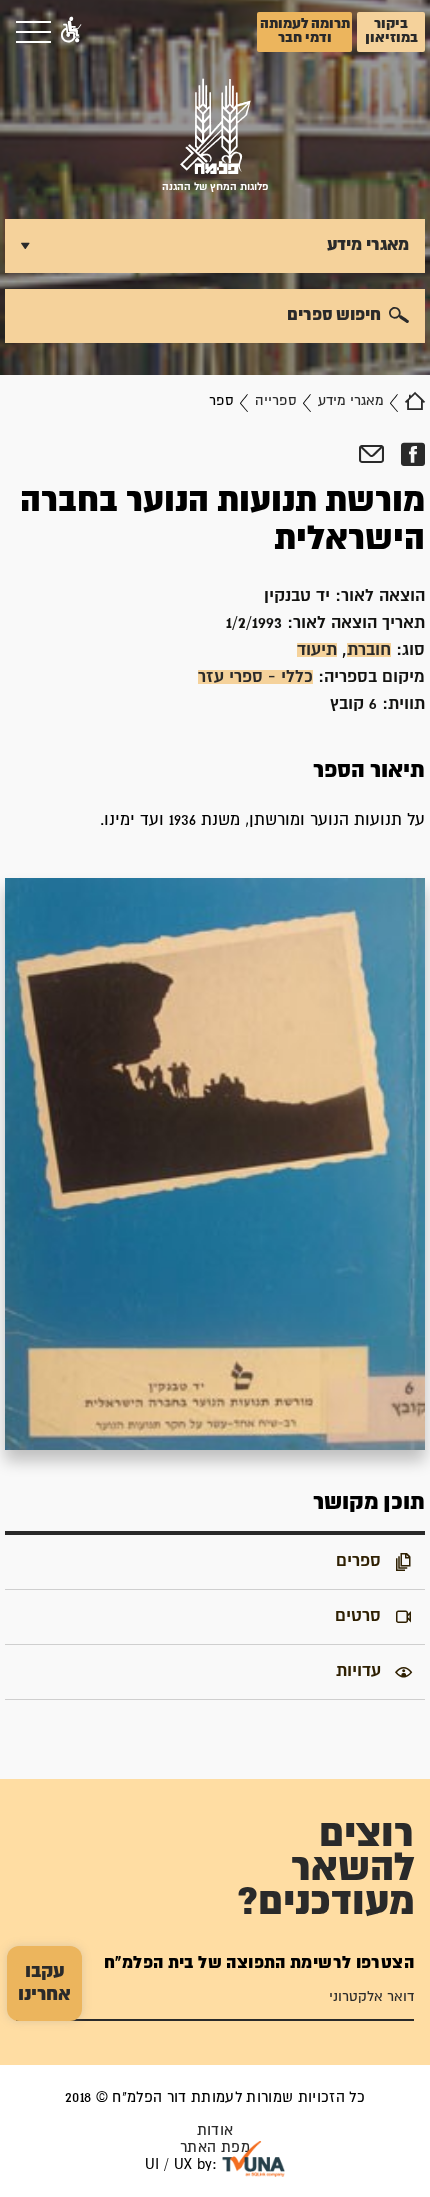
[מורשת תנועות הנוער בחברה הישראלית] (215, 1164)
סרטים (358, 1616)
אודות (215, 2130)
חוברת (369, 650)
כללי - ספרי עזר (255, 677)
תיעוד (317, 650)
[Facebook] (412, 455)
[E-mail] (371, 455)
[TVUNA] (253, 2159)
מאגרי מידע (351, 401)
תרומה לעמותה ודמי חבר (305, 31)
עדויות (358, 1671)
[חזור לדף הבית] (415, 401)
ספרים (358, 1561)
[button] (71, 32)
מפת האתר (215, 2147)
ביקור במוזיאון (391, 31)
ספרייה (276, 401)
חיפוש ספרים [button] (334, 315)
